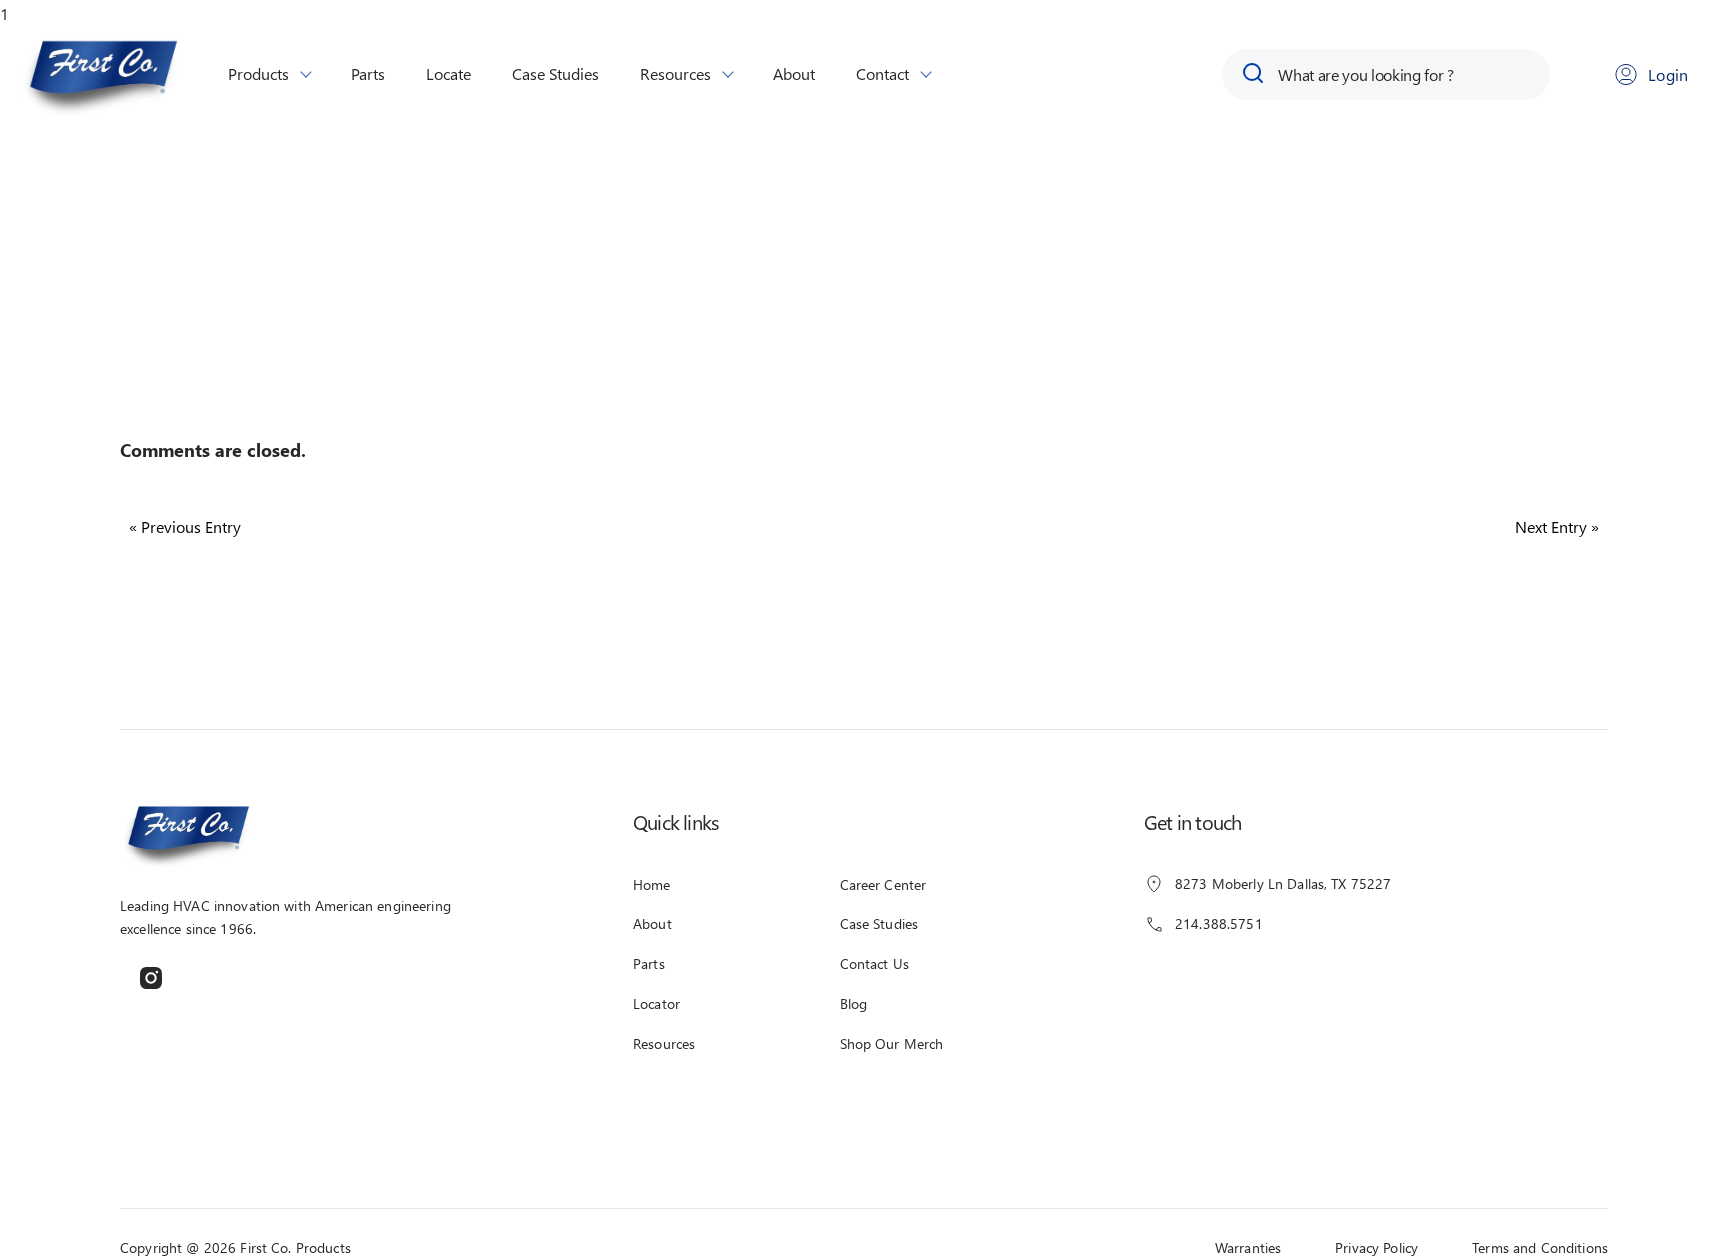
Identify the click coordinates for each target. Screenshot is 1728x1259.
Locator (656, 1003)
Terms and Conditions (1540, 1247)
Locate (448, 73)
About (794, 73)
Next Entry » (1557, 526)
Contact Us (874, 963)
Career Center (883, 884)
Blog (854, 1003)
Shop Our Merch (892, 1043)
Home (652, 884)
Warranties (1248, 1247)
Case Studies (555, 73)
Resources (675, 73)
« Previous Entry (185, 526)
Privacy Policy (1376, 1247)
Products (258, 73)
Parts (368, 73)
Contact (882, 73)
